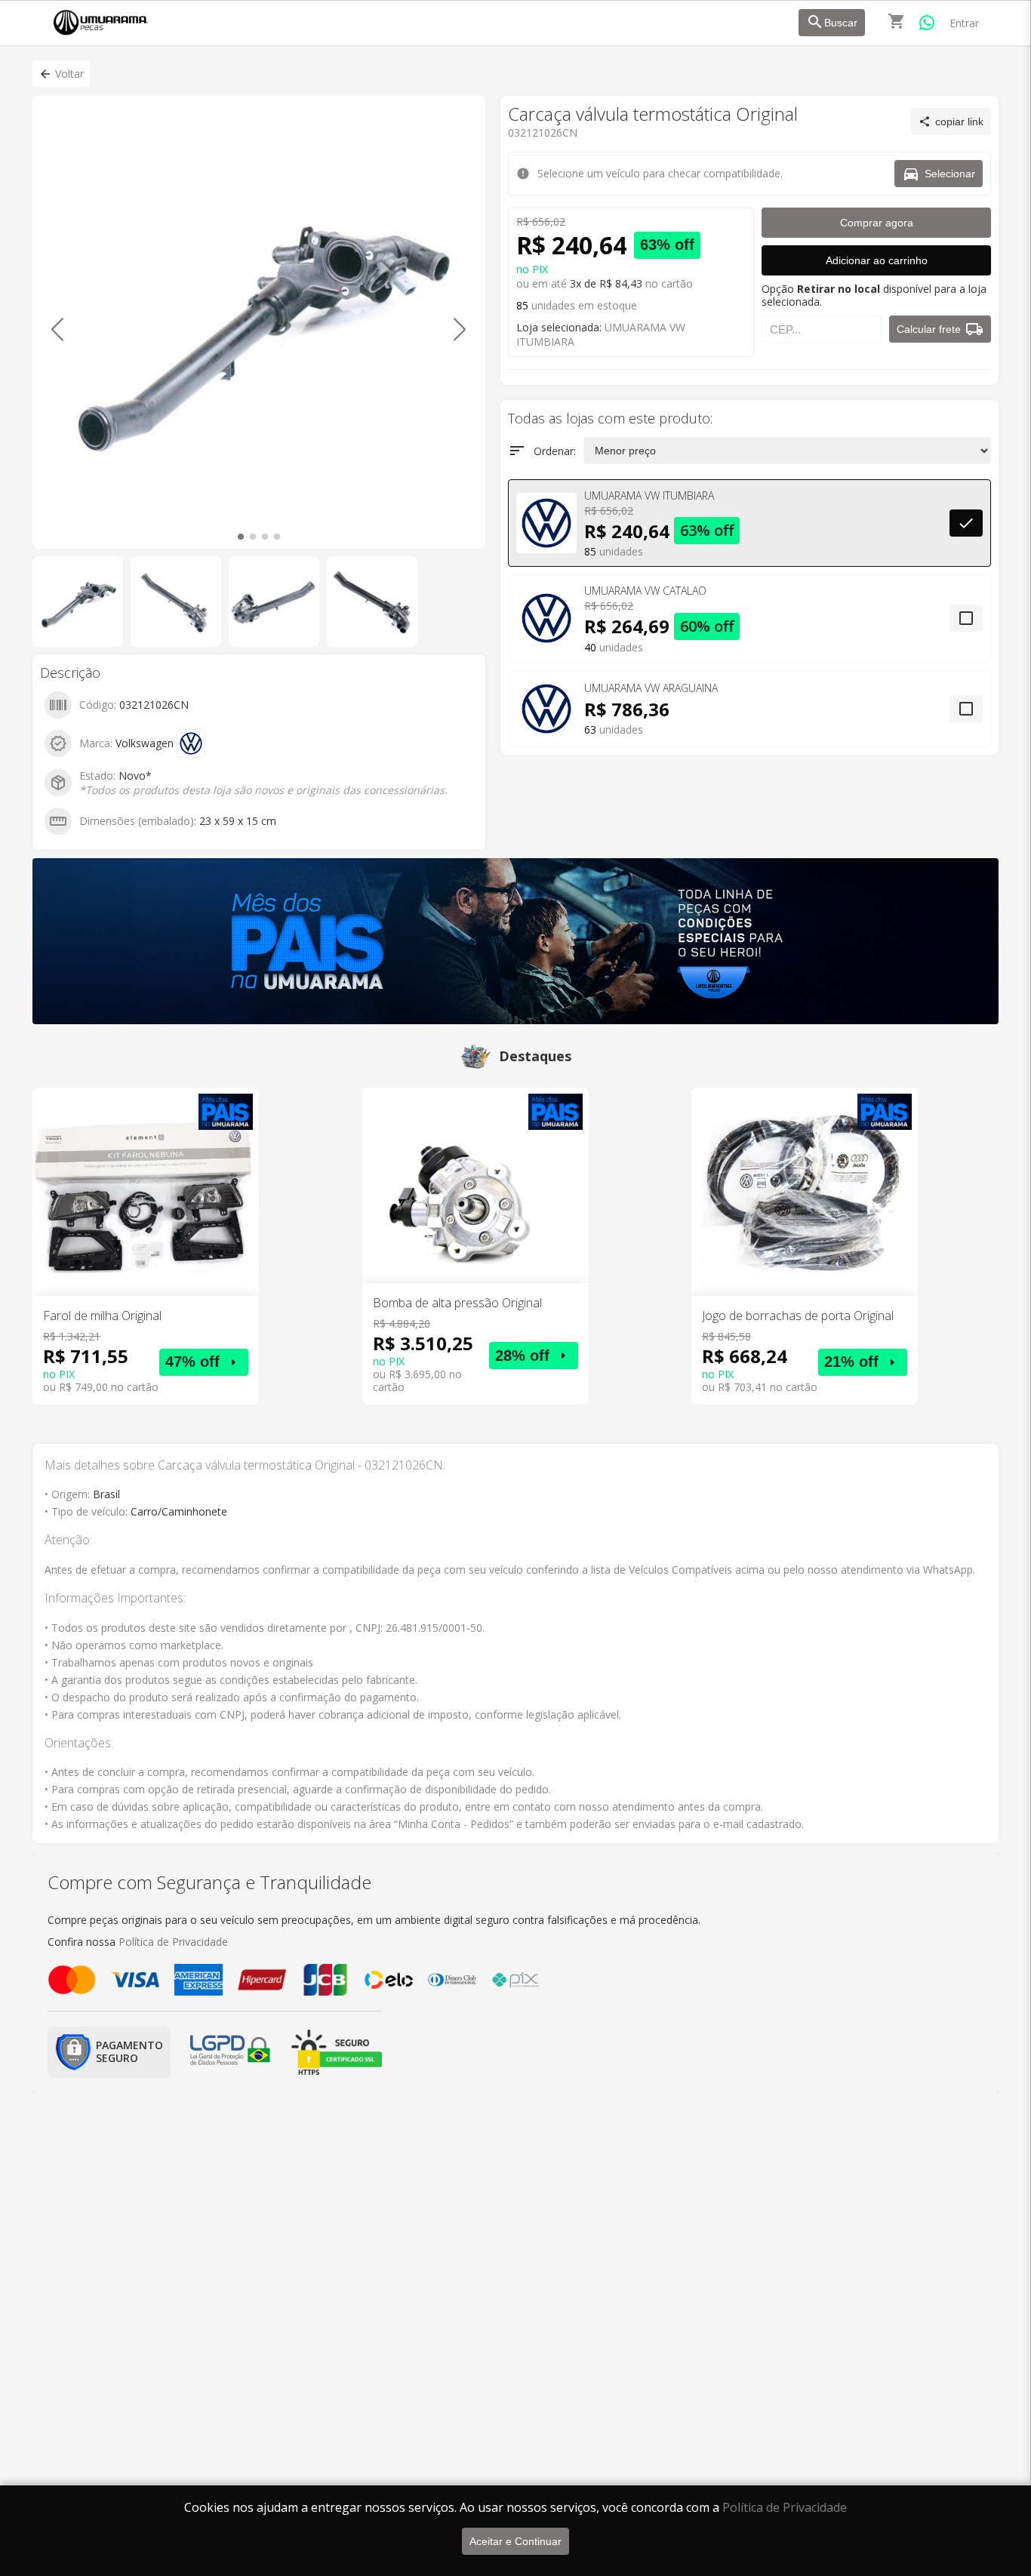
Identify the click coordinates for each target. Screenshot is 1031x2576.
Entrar (964, 23)
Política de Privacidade (785, 2507)
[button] (61, 74)
